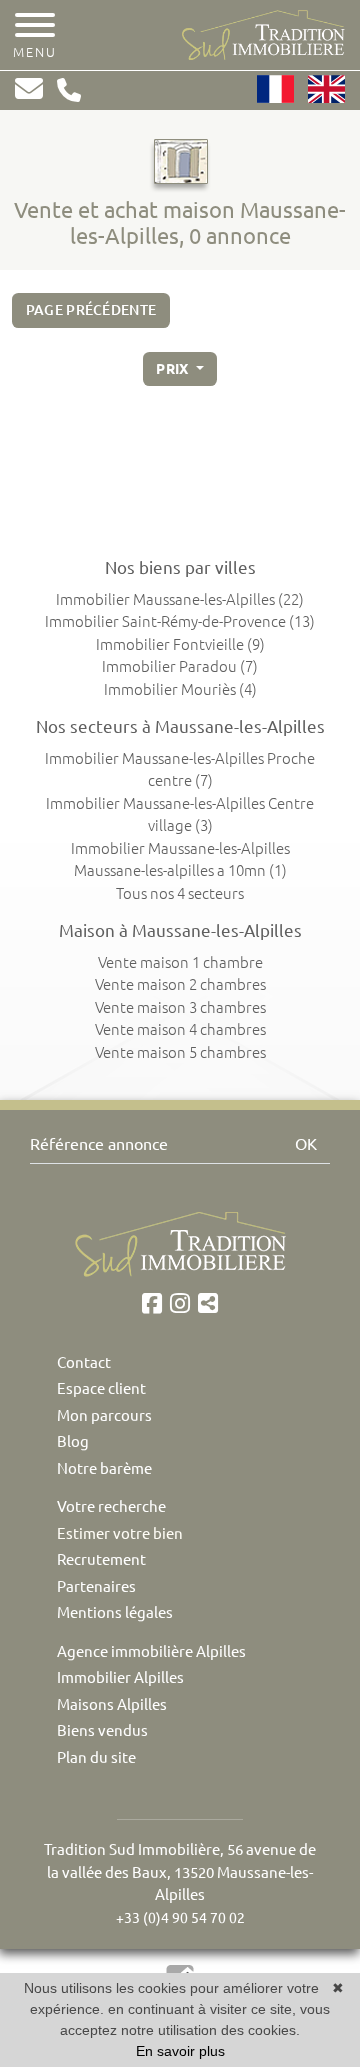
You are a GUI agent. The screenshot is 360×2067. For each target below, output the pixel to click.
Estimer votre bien (120, 1533)
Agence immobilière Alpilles (151, 1651)
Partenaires (96, 1586)
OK (306, 1144)
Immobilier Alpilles (120, 1677)
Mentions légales (115, 1612)
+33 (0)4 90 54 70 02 (180, 1918)
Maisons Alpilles (112, 1704)
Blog (73, 1441)
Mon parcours (104, 1415)
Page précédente (91, 310)
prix (174, 369)
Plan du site (96, 1757)
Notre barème (104, 1468)
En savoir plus (180, 2051)
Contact (84, 1362)
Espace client (101, 1388)
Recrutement (101, 1559)
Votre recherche (111, 1506)
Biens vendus (102, 1730)
